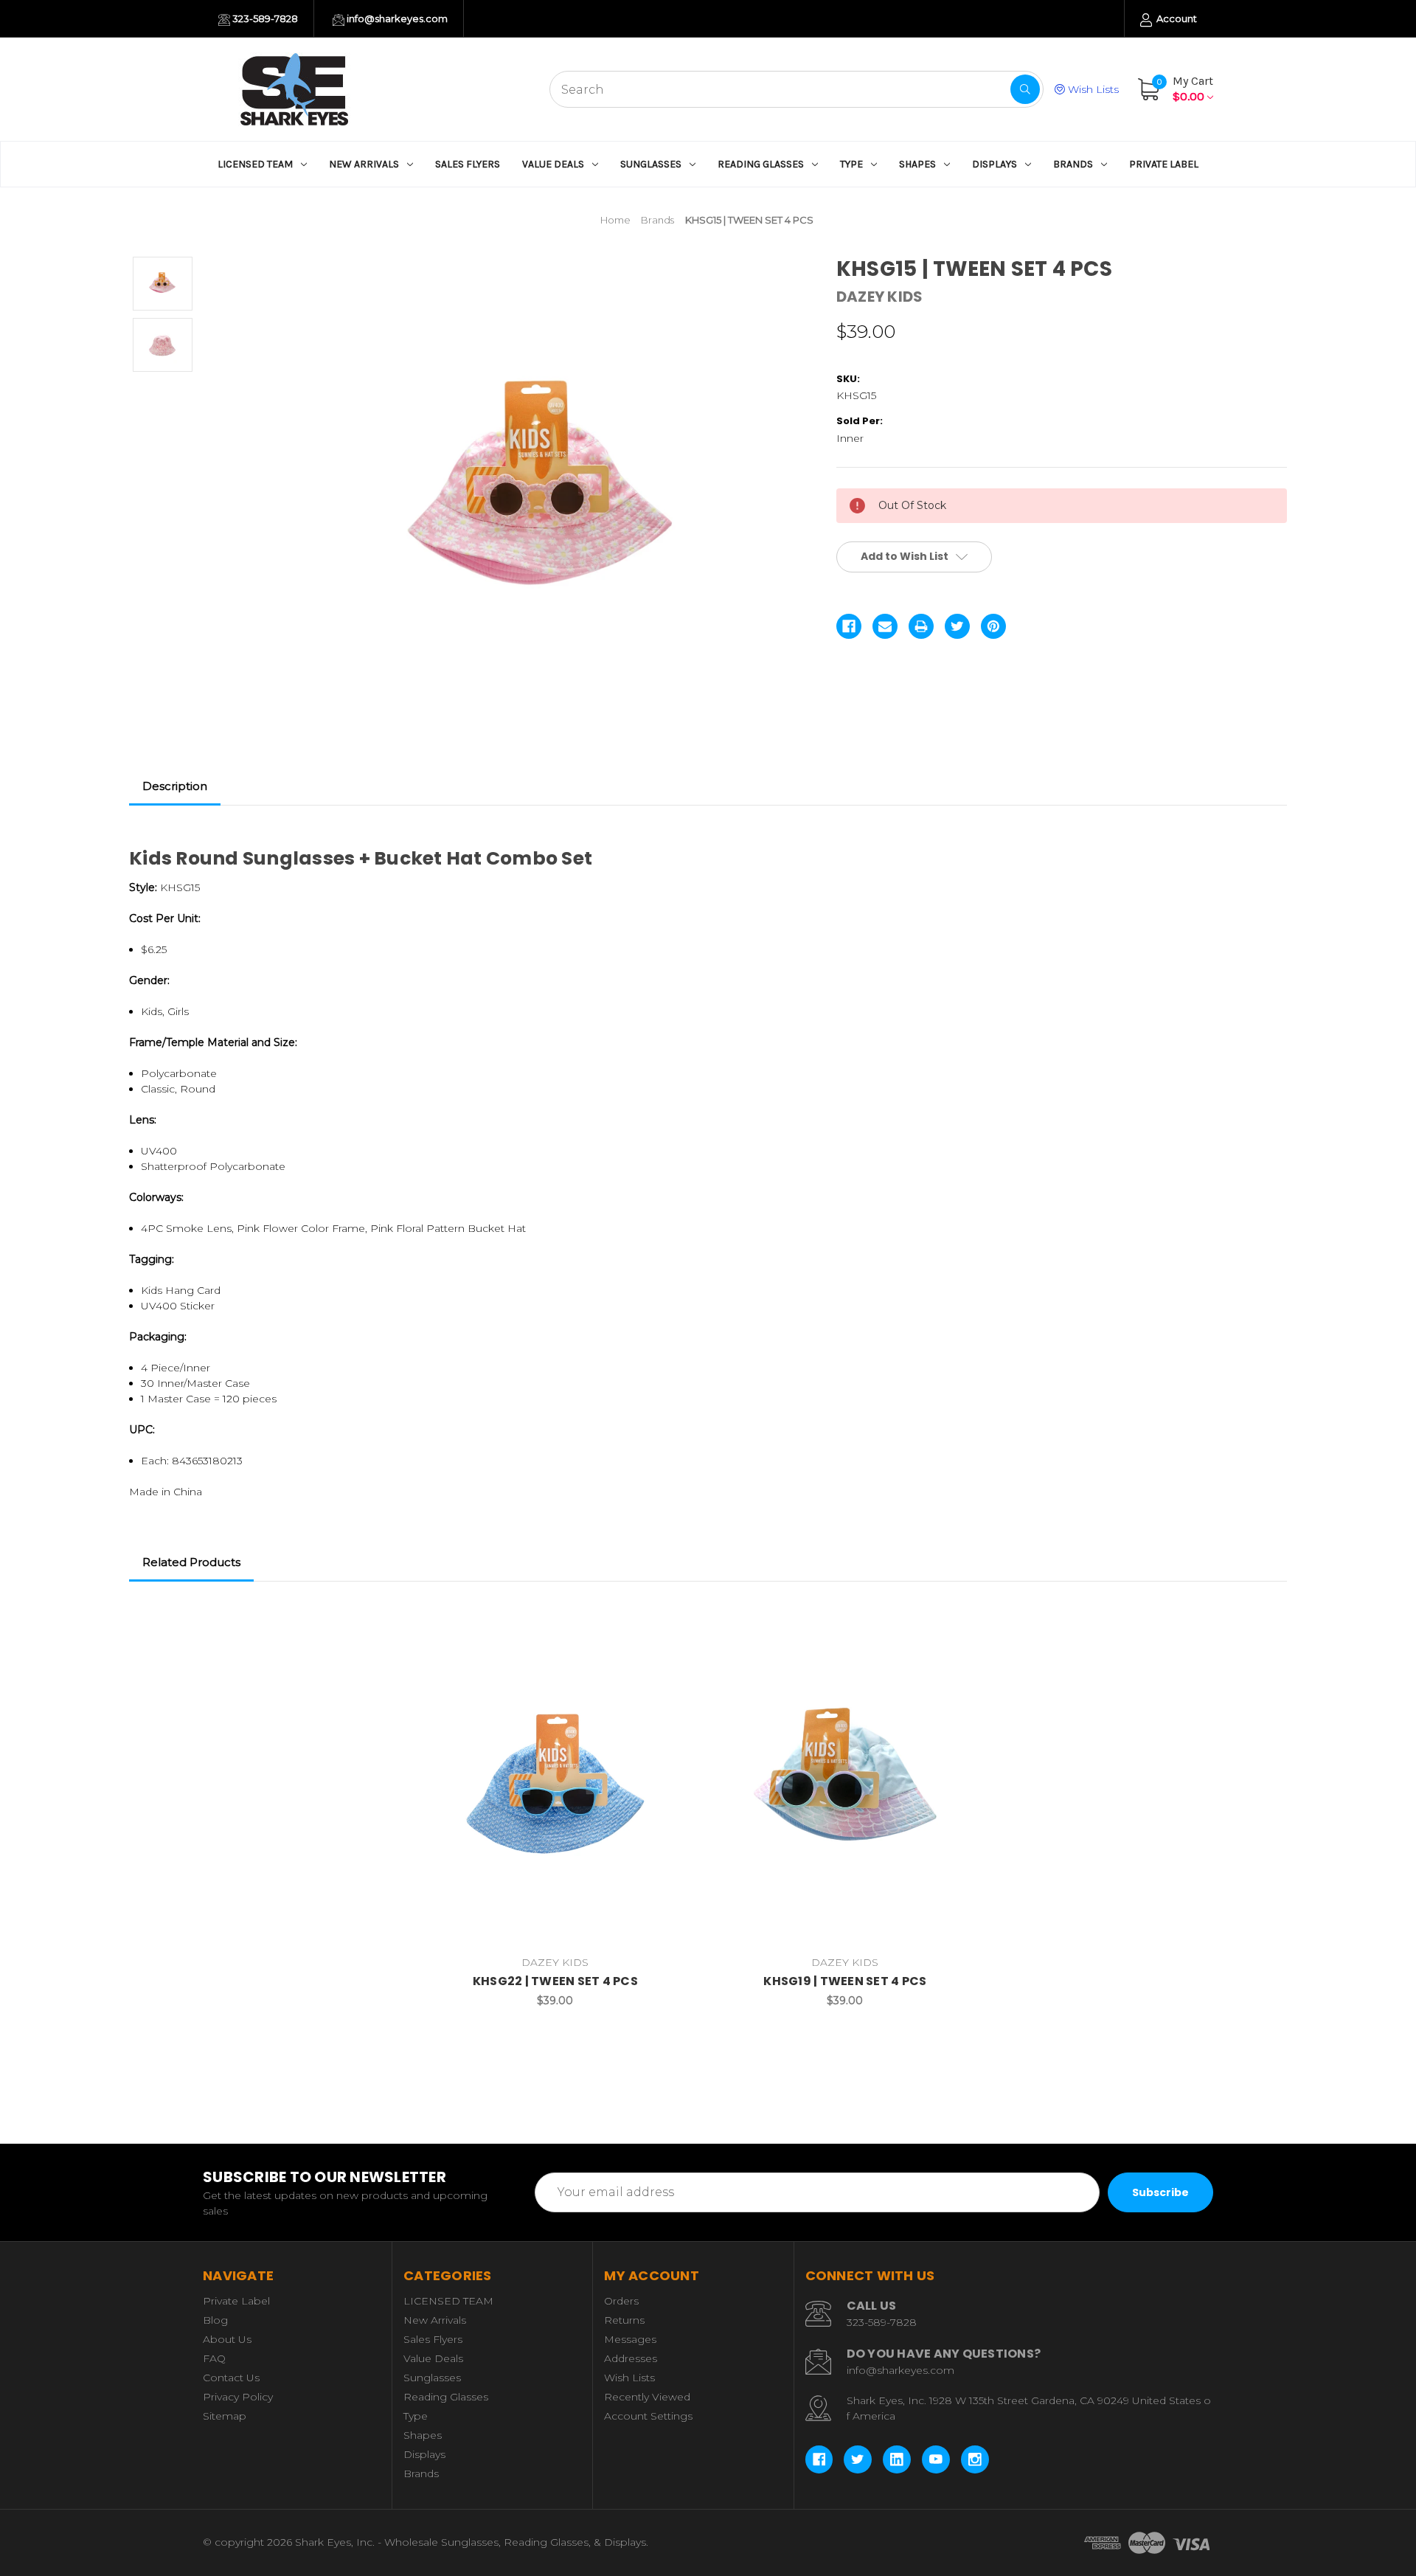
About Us (227, 2339)
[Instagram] (975, 2459)
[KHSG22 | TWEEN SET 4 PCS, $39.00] (555, 1781)
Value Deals (553, 164)
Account (1176, 18)
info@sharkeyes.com (396, 18)
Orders (621, 2301)
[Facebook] (849, 626)
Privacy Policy (238, 2397)
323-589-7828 (264, 18)
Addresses (631, 2358)
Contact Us (231, 2378)
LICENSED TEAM (255, 164)
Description (175, 786)
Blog (215, 2320)
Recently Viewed (647, 2397)
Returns (624, 2320)
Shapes (917, 164)
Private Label (1164, 164)
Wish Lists (1092, 89)
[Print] (921, 626)
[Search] (1025, 89)
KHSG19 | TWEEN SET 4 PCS (845, 1981)
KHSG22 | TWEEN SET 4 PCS (555, 1981)
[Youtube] (936, 2459)
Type (851, 164)
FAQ (214, 2358)
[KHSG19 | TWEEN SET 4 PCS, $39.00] (845, 1781)
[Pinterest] (993, 626)
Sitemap (225, 2416)
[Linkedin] (897, 2459)
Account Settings (648, 2416)
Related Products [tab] (191, 1562)
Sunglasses (651, 164)
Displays (995, 164)
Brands (1073, 164)
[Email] (885, 626)
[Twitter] (957, 626)
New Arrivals (364, 164)
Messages (630, 2339)
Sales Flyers (468, 164)
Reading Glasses (761, 164)
